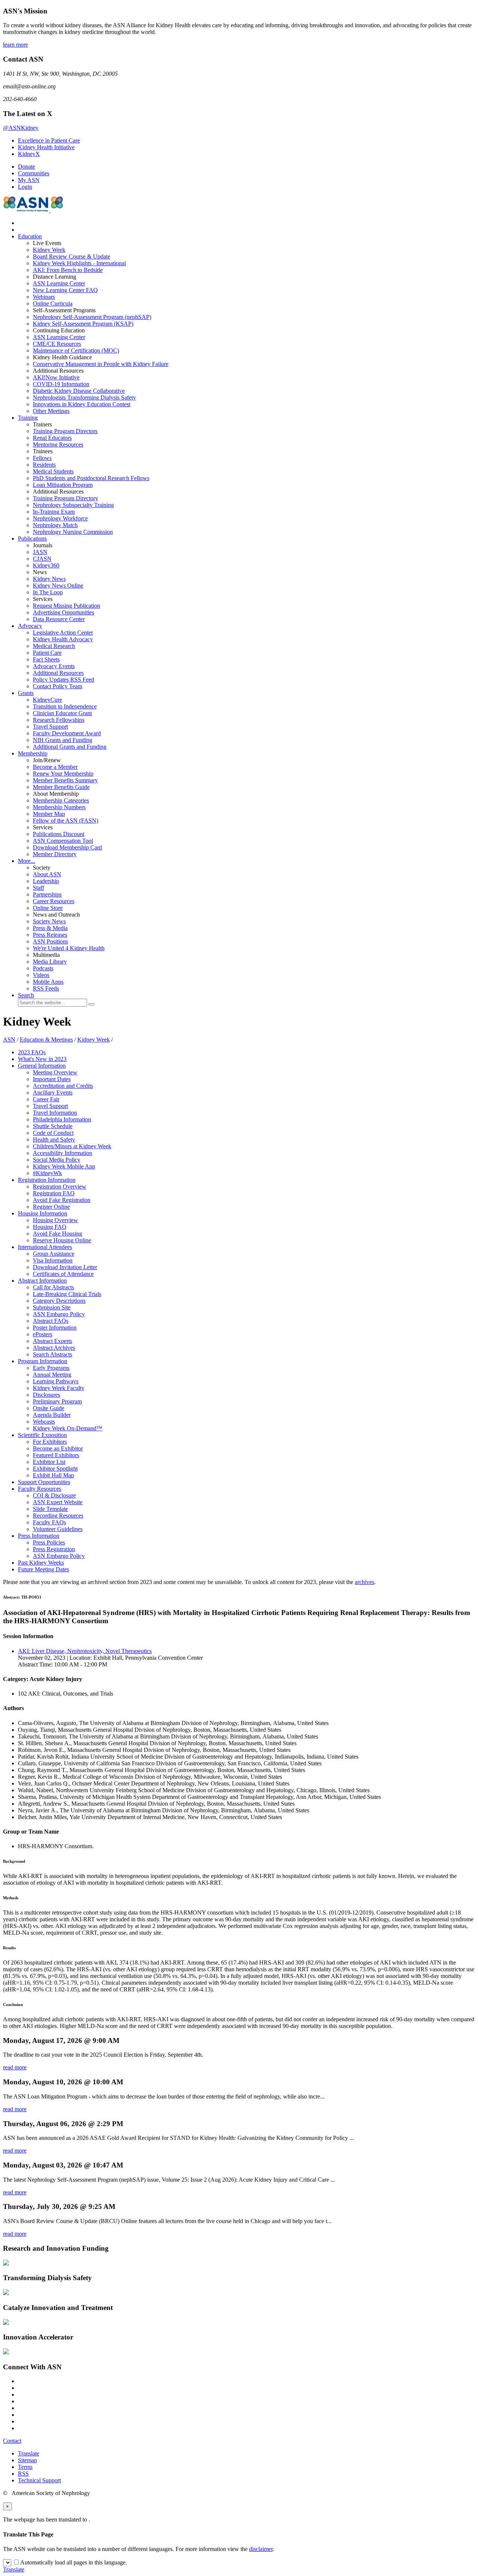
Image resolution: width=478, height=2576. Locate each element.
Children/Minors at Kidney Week (72, 1146)
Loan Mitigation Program (63, 485)
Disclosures (46, 1395)
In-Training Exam (54, 512)
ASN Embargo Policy (59, 1314)
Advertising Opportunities (63, 612)
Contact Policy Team (58, 686)
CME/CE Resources (57, 344)
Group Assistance (54, 1254)
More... (27, 861)
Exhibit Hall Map (53, 1475)
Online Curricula (53, 303)
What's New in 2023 (42, 1059)
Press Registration (54, 1549)
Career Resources (54, 901)
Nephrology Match (55, 525)
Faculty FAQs (49, 1522)
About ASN (47, 874)
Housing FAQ (50, 1227)
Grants (26, 693)
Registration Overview (60, 1187)
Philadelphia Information (62, 1119)
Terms (25, 2467)
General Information (42, 1066)
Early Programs (51, 1368)
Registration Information (47, 1180)
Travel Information (55, 1113)
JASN (40, 552)
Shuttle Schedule (53, 1126)
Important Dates (52, 1079)
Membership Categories (61, 800)
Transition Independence (65, 706)
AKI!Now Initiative (56, 377)
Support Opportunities (44, 1482)
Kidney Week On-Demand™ (68, 1428)
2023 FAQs (32, 1052)
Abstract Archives (54, 1348)
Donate (27, 167)
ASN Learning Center (59, 283)
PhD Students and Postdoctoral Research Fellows (91, 478)
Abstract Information (42, 1281)
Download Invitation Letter (65, 1267)
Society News (49, 921)
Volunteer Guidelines (58, 1529)
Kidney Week (49, 250)
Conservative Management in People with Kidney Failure (101, 364)
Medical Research (54, 646)
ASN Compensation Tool (63, 841)
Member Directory (55, 854)
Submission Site (52, 1307)
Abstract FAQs (51, 1321)
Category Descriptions (59, 1301)
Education (30, 236)
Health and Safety (54, 1140)
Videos (41, 975)
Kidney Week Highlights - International (79, 263)
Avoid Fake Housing (58, 1234)
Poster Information (55, 1328)
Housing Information (43, 1213)
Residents (44, 465)
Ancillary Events (53, 1093)
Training (28, 418)
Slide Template (50, 1509)
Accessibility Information (63, 1153)
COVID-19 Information (61, 384)
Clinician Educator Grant (62, 713)
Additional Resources (58, 673)
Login (25, 187)
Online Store (48, 908)
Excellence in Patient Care (49, 140)
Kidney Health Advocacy (63, 639)
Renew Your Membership (63, 774)
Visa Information (53, 1260)
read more (15, 2067)
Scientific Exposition (42, 1435)
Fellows (42, 458)
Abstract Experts (52, 1341)
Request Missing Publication (66, 606)
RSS (23, 2474)
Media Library (50, 962)
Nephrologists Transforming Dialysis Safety (84, 397)
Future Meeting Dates (44, 1569)
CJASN (42, 559)
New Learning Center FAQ (65, 290)
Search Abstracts (52, 1354)
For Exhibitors (50, 1442)
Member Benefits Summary (65, 780)
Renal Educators (52, 438)
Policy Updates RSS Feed (63, 680)
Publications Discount (59, 834)
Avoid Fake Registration (62, 1200)
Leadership (46, 881)
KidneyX (29, 154)
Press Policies (49, 1542)
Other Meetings (51, 411)
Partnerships (47, 894)
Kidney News (49, 579)
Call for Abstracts (53, 1287)
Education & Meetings (46, 1040)
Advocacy (30, 626)
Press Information (39, 1536)
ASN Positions (50, 941)
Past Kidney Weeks (41, 1563)
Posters (43, 1334)
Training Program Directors (65, 431)
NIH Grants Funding (63, 740)
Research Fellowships (59, 720)
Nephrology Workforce (60, 518)
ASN (9, 1040)
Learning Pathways (56, 1381)
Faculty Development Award (67, 733)
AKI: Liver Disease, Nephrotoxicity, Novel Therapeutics (85, 1651)
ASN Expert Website (58, 1502)
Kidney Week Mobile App (64, 1166)
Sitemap (27, 2460)
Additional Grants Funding (70, 747)
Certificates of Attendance (63, 1274)
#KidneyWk (47, 1173)
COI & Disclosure (54, 1495)
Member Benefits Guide (61, 787)
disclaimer (261, 2549)
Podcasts (43, 968)
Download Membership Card (67, 847)
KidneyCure (47, 700)
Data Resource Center (59, 619)
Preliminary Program (57, 1401)
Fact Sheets (46, 659)
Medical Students (53, 471)
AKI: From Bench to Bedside (68, 270)
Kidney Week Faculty (59, 1388)
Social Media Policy (57, 1160)
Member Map (49, 814)
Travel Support (50, 727)
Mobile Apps (48, 982)
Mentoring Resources (58, 445)
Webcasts (44, 1422)
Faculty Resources (40, 1489)
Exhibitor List (49, 1462)
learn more (15, 45)
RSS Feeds (46, 988)
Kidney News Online (58, 586)
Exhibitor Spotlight (55, 1469)
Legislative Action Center (63, 633)
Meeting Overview (55, 1072)
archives (364, 1582)
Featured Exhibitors (56, 1455)
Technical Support (39, 2480)
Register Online (51, 1207)
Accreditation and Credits (63, 1086)
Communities (34, 173)
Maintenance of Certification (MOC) (76, 350)
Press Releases (50, 935)
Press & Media (50, 928)
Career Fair (46, 1099)
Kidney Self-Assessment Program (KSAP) (83, 324)
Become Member (55, 767)
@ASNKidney (21, 128)
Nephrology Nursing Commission (73, 532)
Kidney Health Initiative (46, 147)
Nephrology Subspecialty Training (73, 505)
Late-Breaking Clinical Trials (67, 1294)
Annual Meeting (52, 1375)
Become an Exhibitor (58, 1448)
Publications (32, 539)
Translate (29, 2453)
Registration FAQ (54, 1193)
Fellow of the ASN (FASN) (66, 821)
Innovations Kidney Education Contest (82, 404)
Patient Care (47, 653)
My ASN (29, 180)
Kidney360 (46, 565)
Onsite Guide (49, 1408)
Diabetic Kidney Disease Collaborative (79, 391)
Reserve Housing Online (62, 1240)
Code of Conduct (53, 1133)
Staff (38, 888)
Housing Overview (55, 1220)
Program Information (43, 1361)
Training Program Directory (66, 498)
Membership (33, 753)
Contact (12, 2441)
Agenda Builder (52, 1415)
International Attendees (45, 1247)
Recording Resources (58, 1516)
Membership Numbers (59, 807)
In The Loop (48, 592)
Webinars (44, 297)
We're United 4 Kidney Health (69, 948)
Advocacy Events (54, 666)
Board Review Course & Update (72, 256)
